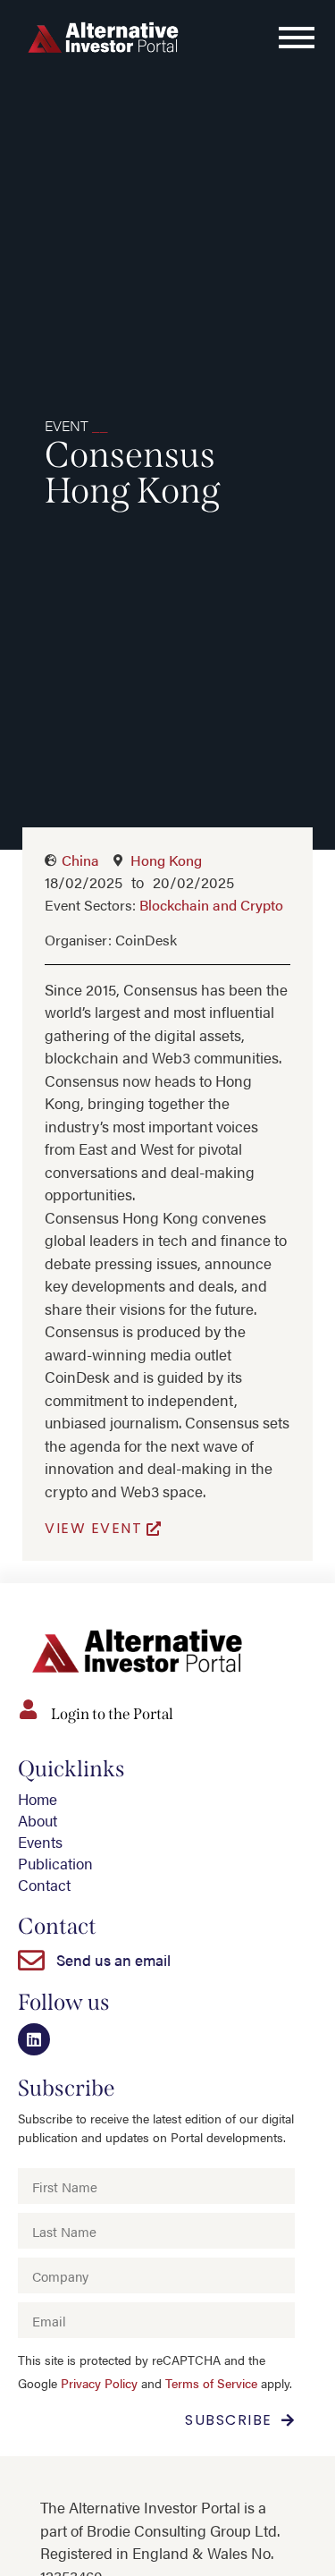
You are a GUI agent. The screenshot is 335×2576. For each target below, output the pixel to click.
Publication (55, 1863)
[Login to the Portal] (28, 1709)
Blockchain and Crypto (211, 905)
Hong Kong (166, 860)
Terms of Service (211, 2383)
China (80, 860)
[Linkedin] (34, 2039)
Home (38, 1799)
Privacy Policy (99, 2383)
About (38, 1820)
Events (40, 1842)
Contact (44, 1885)
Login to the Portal (112, 1714)
